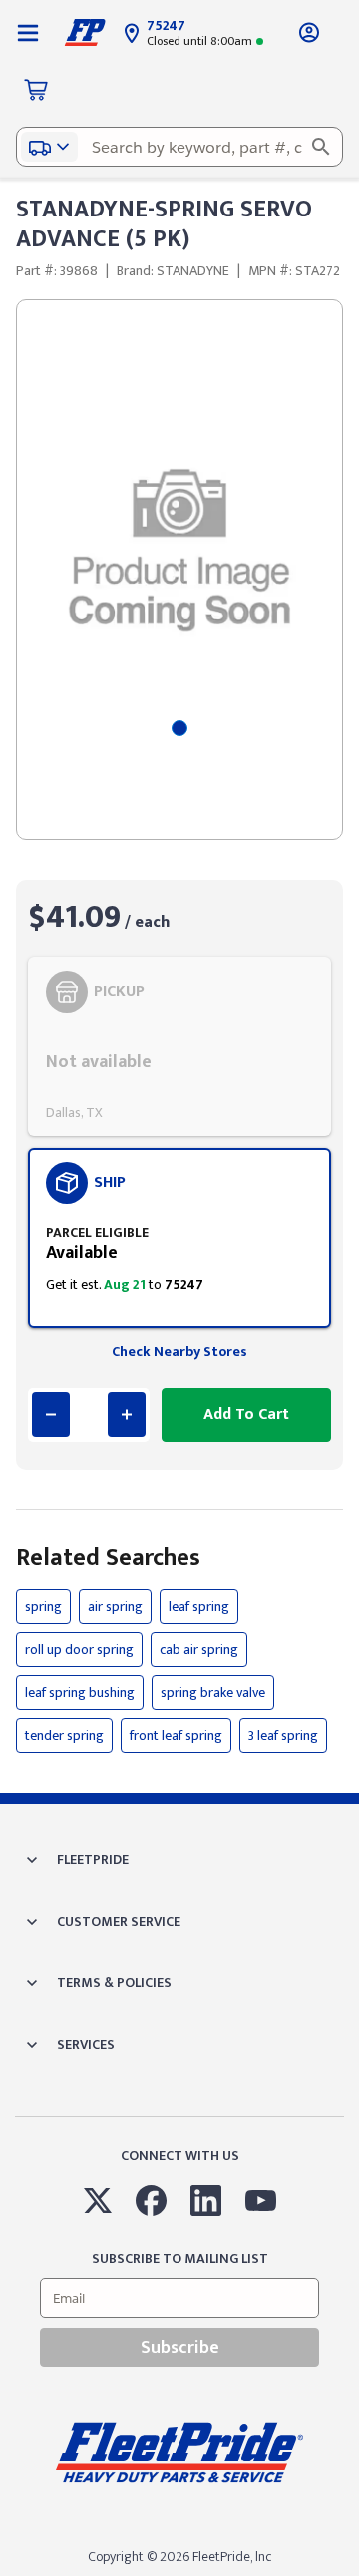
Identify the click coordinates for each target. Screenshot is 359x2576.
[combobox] (179, 147)
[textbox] (179, 147)
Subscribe (180, 2348)
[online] (353, 2575)
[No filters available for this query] (28, 32)
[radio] (179, 1047)
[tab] (179, 728)
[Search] (321, 147)
